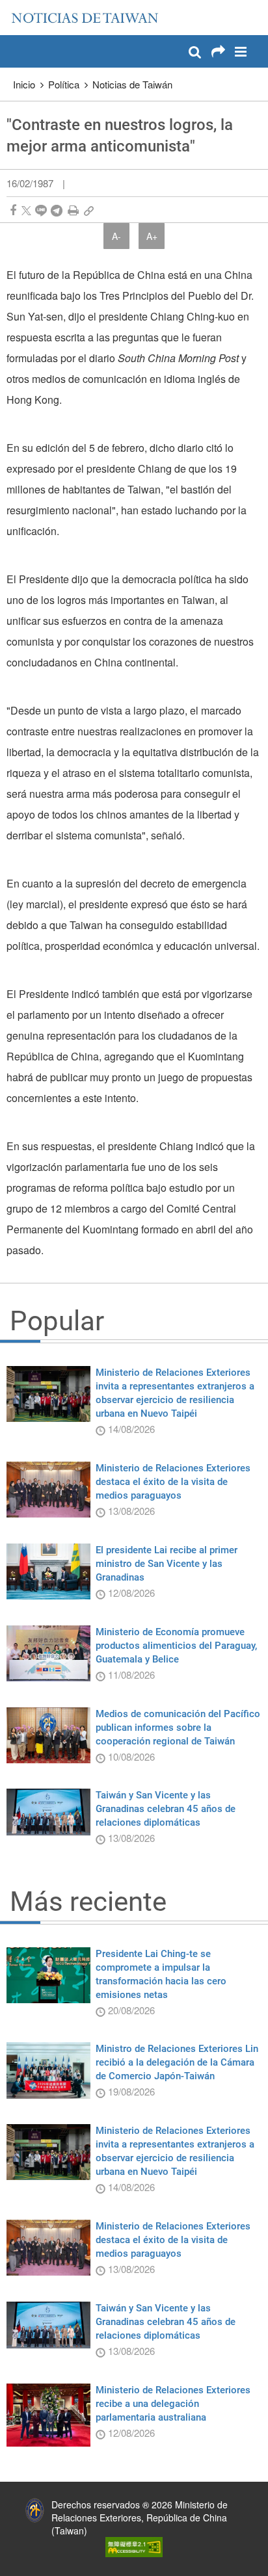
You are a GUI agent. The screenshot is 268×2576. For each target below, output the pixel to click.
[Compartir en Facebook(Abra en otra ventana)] (13, 210)
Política (64, 84)
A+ (152, 236)
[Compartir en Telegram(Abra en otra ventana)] (57, 210)
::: (14, 7)
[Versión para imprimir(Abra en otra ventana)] (73, 210)
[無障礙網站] (134, 2545)
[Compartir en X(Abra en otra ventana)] (26, 210)
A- (116, 236)
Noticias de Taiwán (132, 84)
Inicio (24, 84)
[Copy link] (89, 210)
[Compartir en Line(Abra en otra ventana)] (41, 210)
